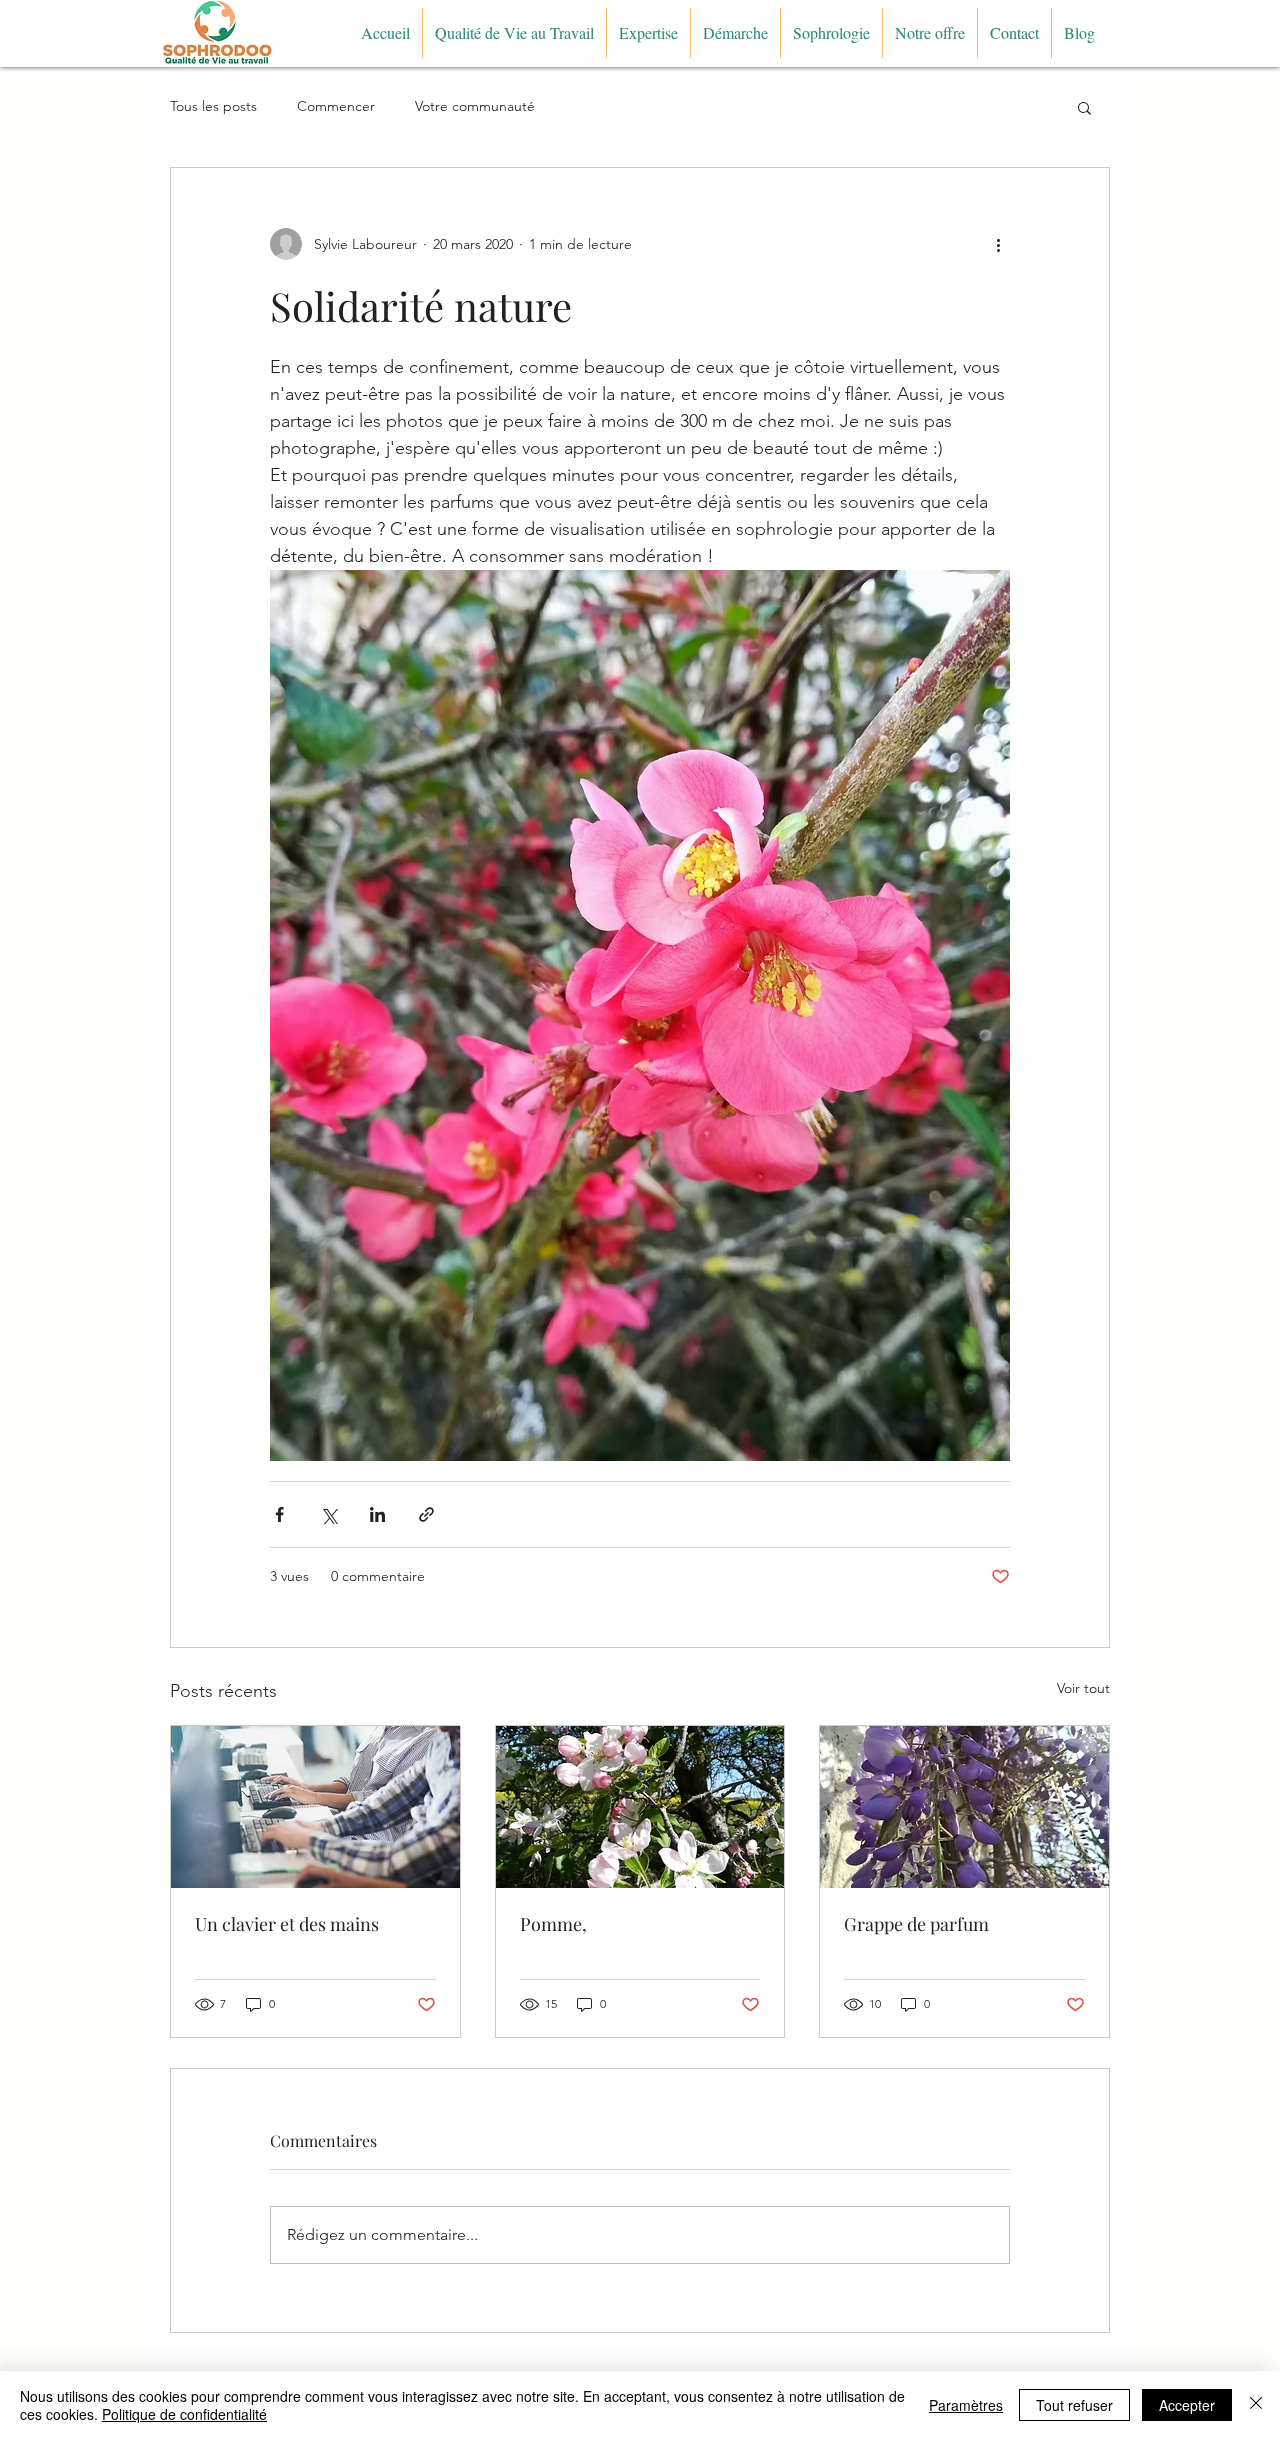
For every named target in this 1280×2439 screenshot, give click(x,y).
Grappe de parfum (916, 1924)
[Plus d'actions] (998, 244)
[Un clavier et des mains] (315, 1807)
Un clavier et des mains (287, 1924)
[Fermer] (1256, 2405)
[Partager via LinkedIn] (377, 1514)
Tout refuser (1074, 2405)
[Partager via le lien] (426, 1514)
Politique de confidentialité (184, 2414)
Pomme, (553, 1924)
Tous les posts (213, 106)
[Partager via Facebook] (279, 1514)
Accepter (1187, 2405)
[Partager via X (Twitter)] (328, 1514)
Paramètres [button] (966, 2405)
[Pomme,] (640, 1807)
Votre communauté (475, 106)
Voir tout (1083, 1688)
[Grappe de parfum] (964, 1807)
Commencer (336, 106)
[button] (1084, 107)
